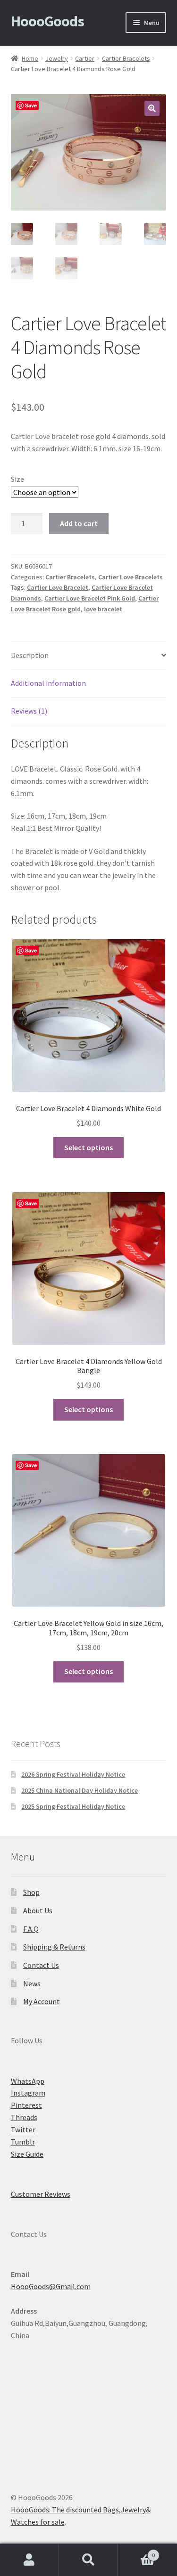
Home (30, 58)
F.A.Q (31, 1929)
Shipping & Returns (54, 1947)
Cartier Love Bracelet (58, 587)
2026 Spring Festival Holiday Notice (73, 1774)
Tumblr (23, 2142)
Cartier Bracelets (126, 58)
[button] (152, 108)
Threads (24, 2117)
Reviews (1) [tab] (29, 711)
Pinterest (26, 2105)
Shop (31, 1892)
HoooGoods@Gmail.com (51, 2286)
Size (17, 479)
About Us (38, 1910)
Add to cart (79, 523)
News (32, 1983)
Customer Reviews (41, 2194)
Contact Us (41, 1965)
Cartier (85, 58)
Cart (136, 2552)
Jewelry (57, 58)
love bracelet (103, 609)
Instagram (28, 2093)
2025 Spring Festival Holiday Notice (73, 1806)
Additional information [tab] (48, 683)
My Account (42, 2001)
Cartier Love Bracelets (131, 577)
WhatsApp (28, 2081)
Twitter (23, 2129)
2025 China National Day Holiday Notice (80, 1790)
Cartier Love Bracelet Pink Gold (90, 598)
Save (31, 105)
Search (88, 2560)
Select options (88, 1147)
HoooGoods (47, 21)
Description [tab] (30, 655)
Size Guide (27, 2154)
